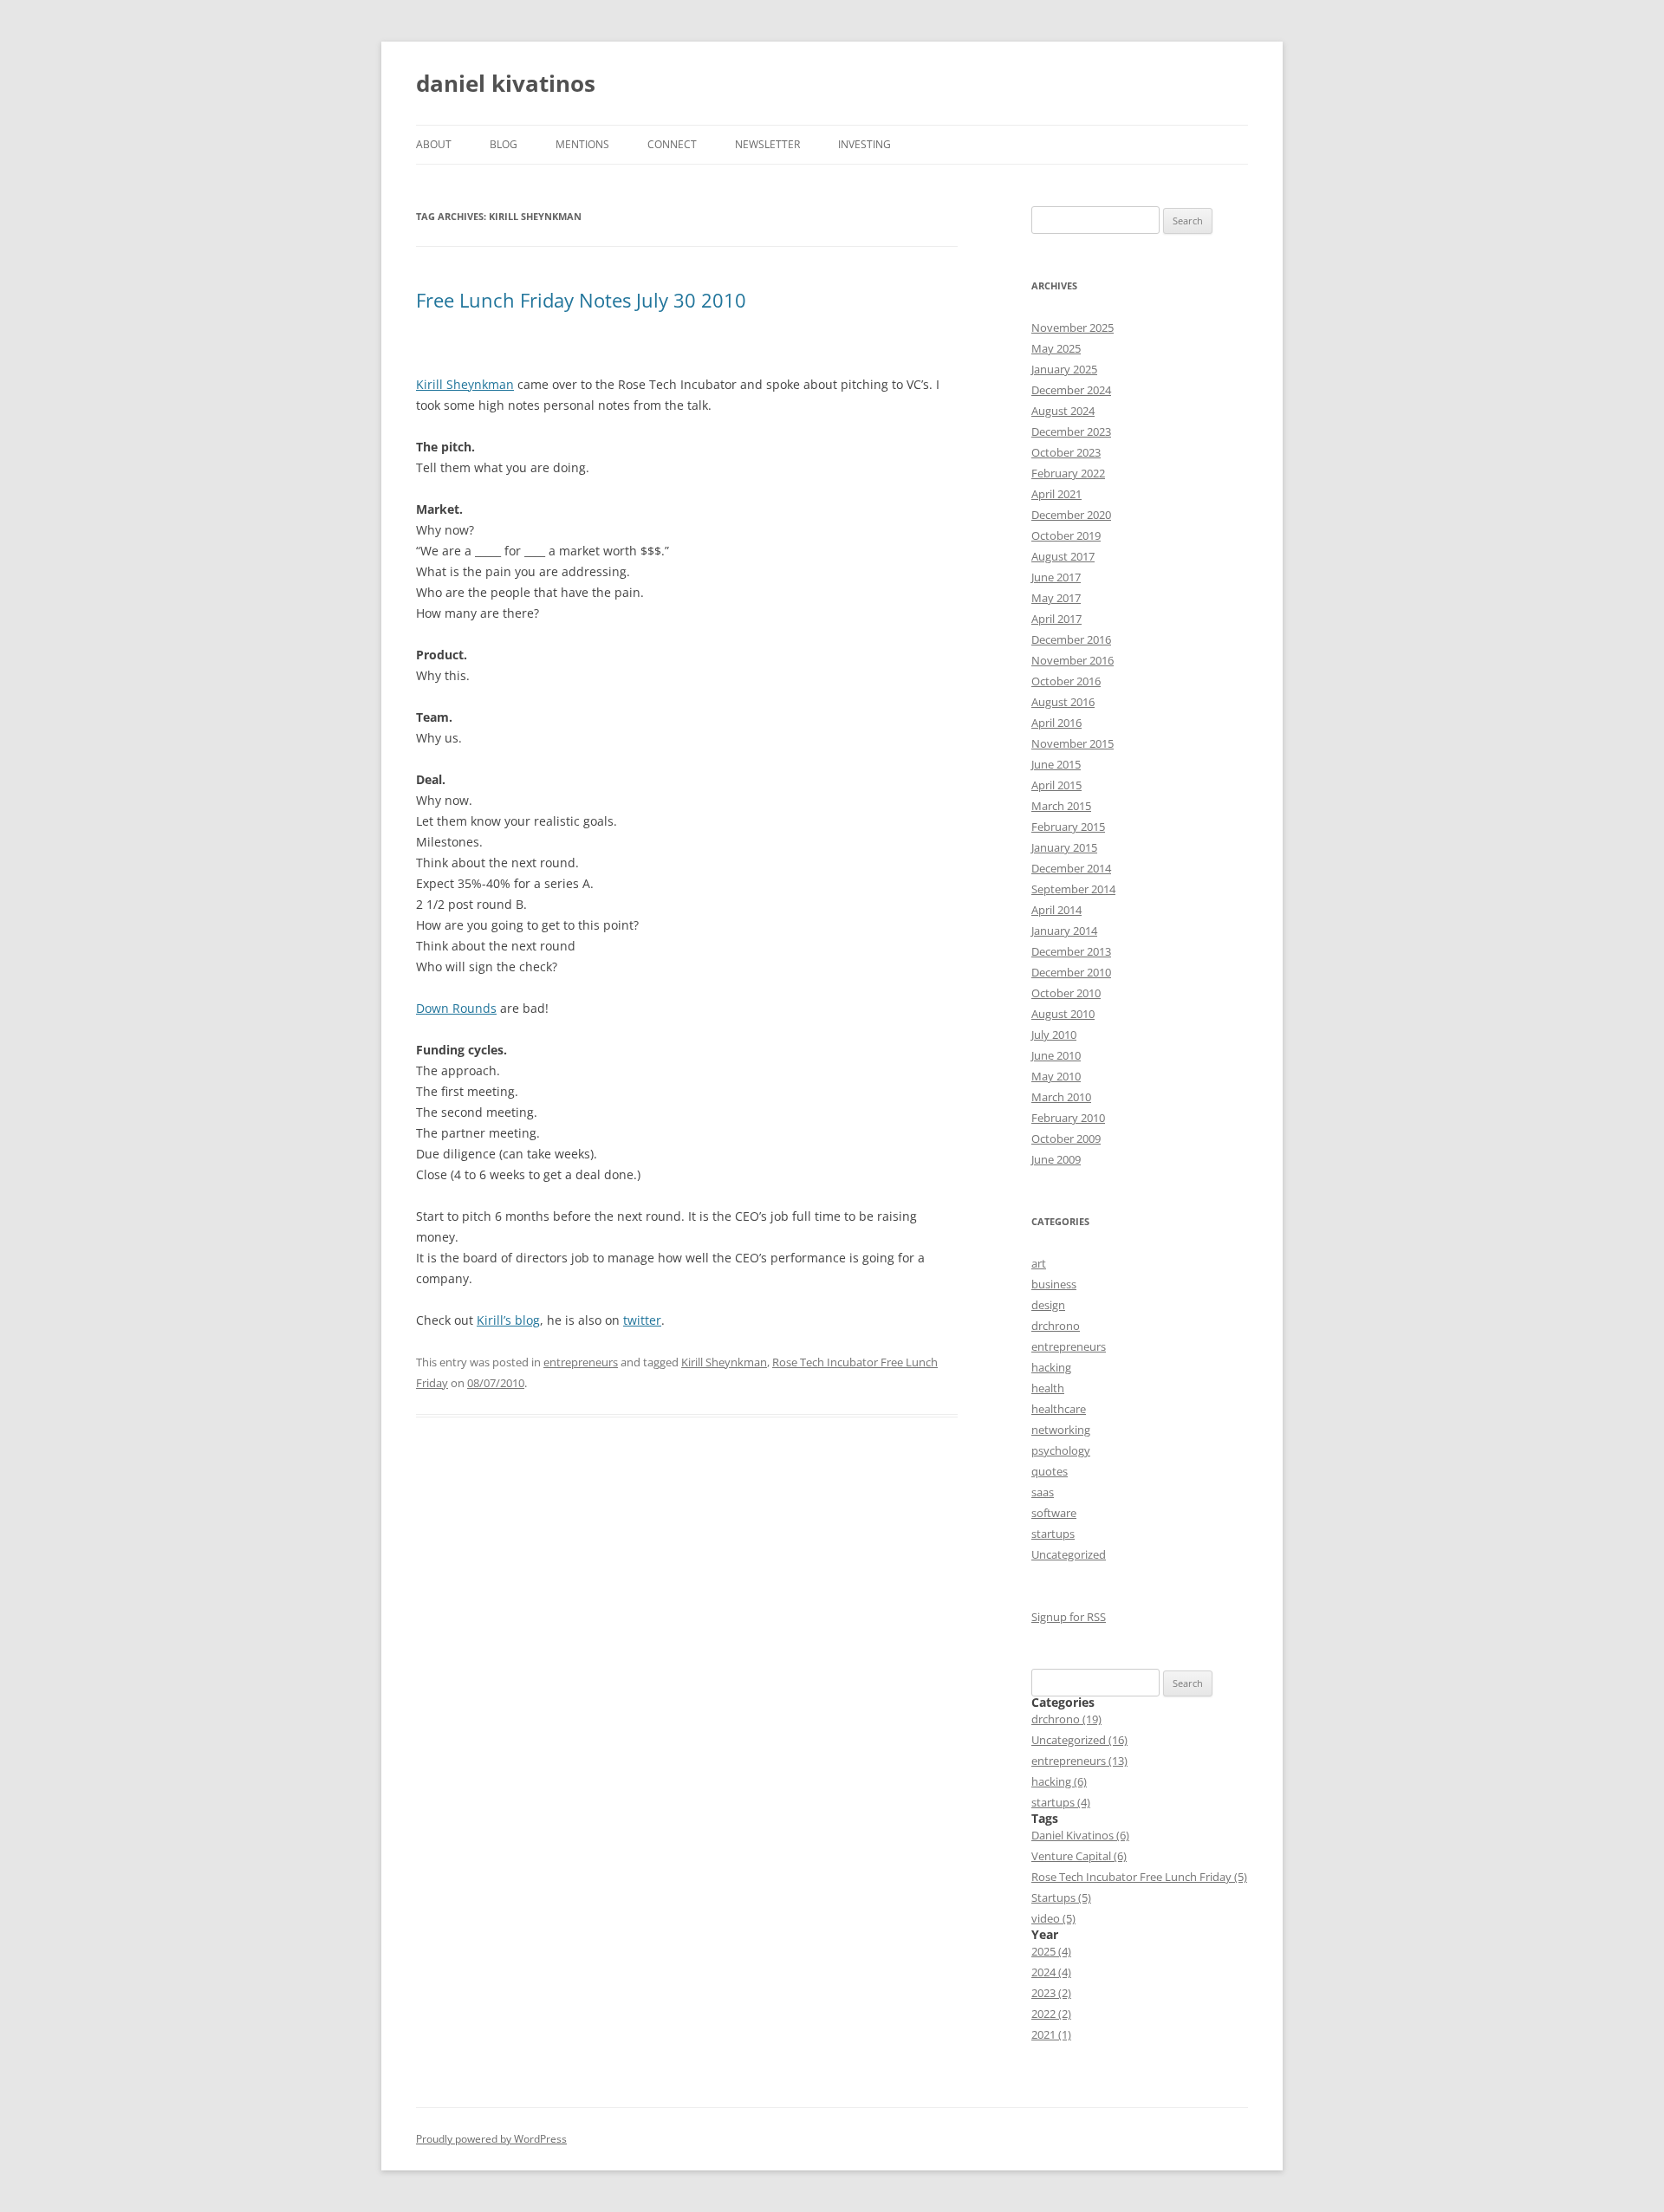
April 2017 (1056, 619)
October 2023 (1066, 452)
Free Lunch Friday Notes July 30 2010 (581, 300)
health (1048, 1388)
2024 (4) (1051, 1972)
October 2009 (1066, 1138)
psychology (1061, 1450)
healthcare (1059, 1409)
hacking (1051, 1367)
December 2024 (1071, 390)
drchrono (1056, 1326)
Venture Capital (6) (1079, 1856)
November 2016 (1072, 660)
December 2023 (1071, 431)
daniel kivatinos (506, 83)
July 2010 (1054, 1035)
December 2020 (1071, 515)
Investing (864, 144)
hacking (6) (1059, 1781)
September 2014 (1073, 889)
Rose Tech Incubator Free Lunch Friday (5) (1139, 1877)
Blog (504, 144)
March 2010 (1061, 1097)
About (434, 144)
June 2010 (1056, 1055)
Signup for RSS (1069, 1617)
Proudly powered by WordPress (491, 2139)
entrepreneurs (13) (1079, 1761)
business (1054, 1284)
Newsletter (767, 144)
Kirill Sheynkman (465, 384)
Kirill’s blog (508, 1320)
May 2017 (1056, 598)
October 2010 (1066, 993)
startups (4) (1061, 1802)
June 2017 (1056, 577)
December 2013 (1071, 951)
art (1039, 1263)
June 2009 (1056, 1159)
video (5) (1053, 1918)
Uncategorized (1069, 1554)
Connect (672, 144)
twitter (642, 1320)
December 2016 (1071, 639)
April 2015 (1056, 785)
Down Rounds (456, 1008)
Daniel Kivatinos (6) (1080, 1835)
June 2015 (1056, 764)
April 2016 (1056, 723)
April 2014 (1056, 910)
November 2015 (1072, 743)
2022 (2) (1051, 2014)
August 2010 (1063, 1014)
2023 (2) (1051, 1993)
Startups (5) (1061, 1897)
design (1048, 1305)
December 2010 (1071, 972)
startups (1053, 1534)
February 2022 (1068, 473)
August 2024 (1063, 411)
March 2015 (1061, 806)
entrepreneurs (581, 1362)
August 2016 (1063, 702)
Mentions (582, 144)
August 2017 (1063, 556)
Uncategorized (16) (1079, 1740)
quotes (1050, 1471)
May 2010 (1056, 1076)
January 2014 (1064, 931)
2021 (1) (1051, 2034)
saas (1043, 1492)
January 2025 (1064, 369)
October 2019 (1066, 535)
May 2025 (1056, 348)
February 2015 (1068, 827)
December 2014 (1071, 868)
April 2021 (1056, 494)
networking (1061, 1430)
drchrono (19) (1066, 1719)
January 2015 (1064, 847)
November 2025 (1072, 328)
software (1054, 1513)
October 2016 (1066, 681)
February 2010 (1068, 1118)
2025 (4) (1051, 1951)
